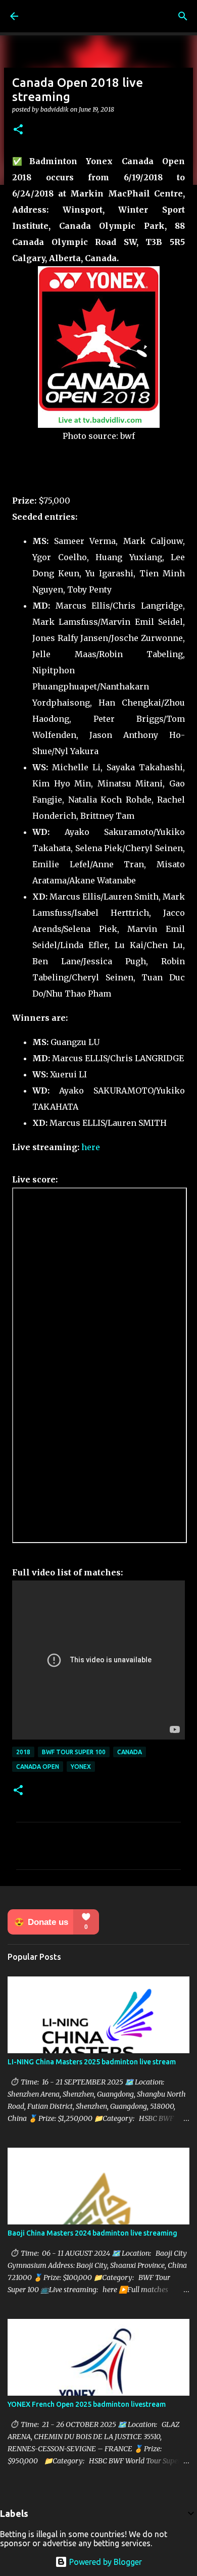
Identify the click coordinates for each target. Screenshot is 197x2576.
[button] (18, 130)
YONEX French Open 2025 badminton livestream (87, 2404)
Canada (130, 1752)
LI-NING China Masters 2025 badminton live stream (92, 2062)
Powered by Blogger (105, 2562)
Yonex (81, 1767)
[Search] (183, 16)
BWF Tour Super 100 (74, 1752)
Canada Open (38, 1767)
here (91, 1147)
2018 (23, 1752)
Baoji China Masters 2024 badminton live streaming (92, 2233)
